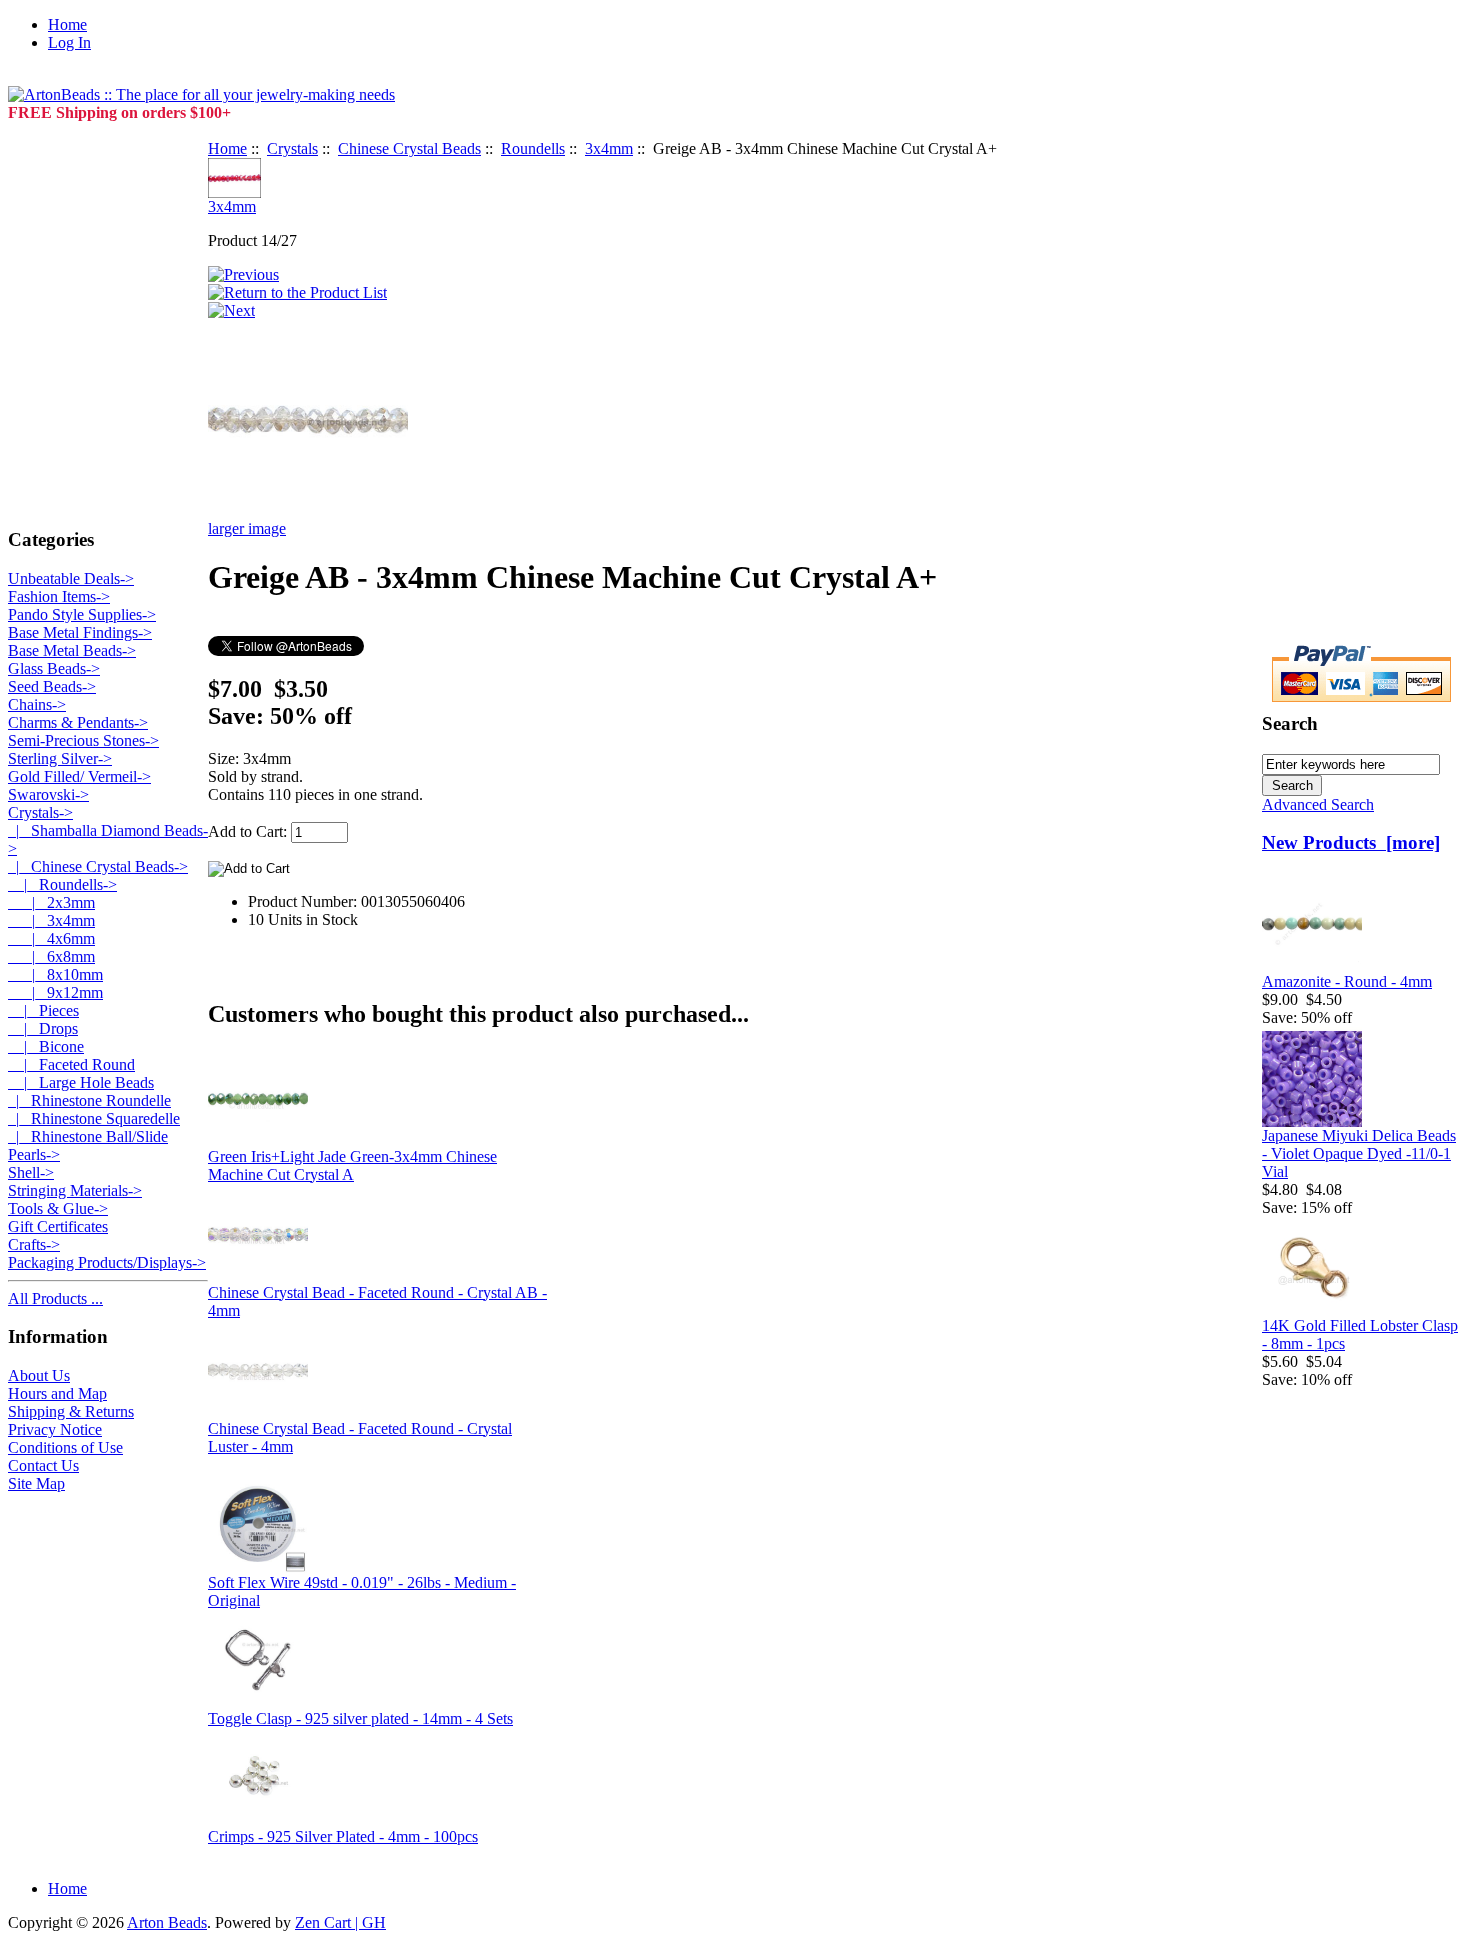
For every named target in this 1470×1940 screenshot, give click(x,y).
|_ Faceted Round (71, 1064)
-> (40, 812)
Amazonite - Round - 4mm (1347, 981)
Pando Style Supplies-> (82, 614)
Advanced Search (1318, 804)
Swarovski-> (48, 794)
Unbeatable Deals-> (71, 578)
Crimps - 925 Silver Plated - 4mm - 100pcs (343, 1836)
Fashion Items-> (59, 596)
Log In (69, 42)
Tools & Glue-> (58, 1208)
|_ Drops (43, 1028)
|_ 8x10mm (55, 974)
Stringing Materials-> (75, 1190)
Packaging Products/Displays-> (107, 1262)
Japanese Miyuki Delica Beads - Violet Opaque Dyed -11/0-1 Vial (1359, 1153)
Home (67, 24)
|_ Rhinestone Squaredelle (94, 1118)
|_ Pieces (43, 1010)
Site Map (36, 1483)
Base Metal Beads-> (72, 650)
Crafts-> (34, 1244)
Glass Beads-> (54, 668)
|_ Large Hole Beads (81, 1082)
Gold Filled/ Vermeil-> (79, 776)
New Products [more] (1351, 842)
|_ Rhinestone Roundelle (89, 1100)
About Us (39, 1375)
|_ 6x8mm (51, 956)
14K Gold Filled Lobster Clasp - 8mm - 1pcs (1360, 1334)
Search (1290, 723)
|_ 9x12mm (55, 992)
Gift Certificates (58, 1226)
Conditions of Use (65, 1447)
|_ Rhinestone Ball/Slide (88, 1136)
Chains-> (37, 704)
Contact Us (43, 1465)
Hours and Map (57, 1393)
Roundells (533, 148)
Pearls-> (34, 1154)
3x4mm (609, 148)
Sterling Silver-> (60, 758)
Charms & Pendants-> (78, 722)
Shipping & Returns (71, 1411)
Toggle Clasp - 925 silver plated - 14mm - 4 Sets (360, 1718)
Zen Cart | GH (340, 1922)
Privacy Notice (55, 1429)
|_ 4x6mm (51, 938)
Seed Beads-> (52, 686)
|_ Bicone (46, 1046)
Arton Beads (167, 1922)
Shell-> (31, 1172)
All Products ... (55, 1298)
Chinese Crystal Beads (409, 148)
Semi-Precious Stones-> (83, 740)
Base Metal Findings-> (80, 632)
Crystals (292, 148)
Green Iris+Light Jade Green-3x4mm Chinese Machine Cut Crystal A (352, 1165)
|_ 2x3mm (51, 902)
